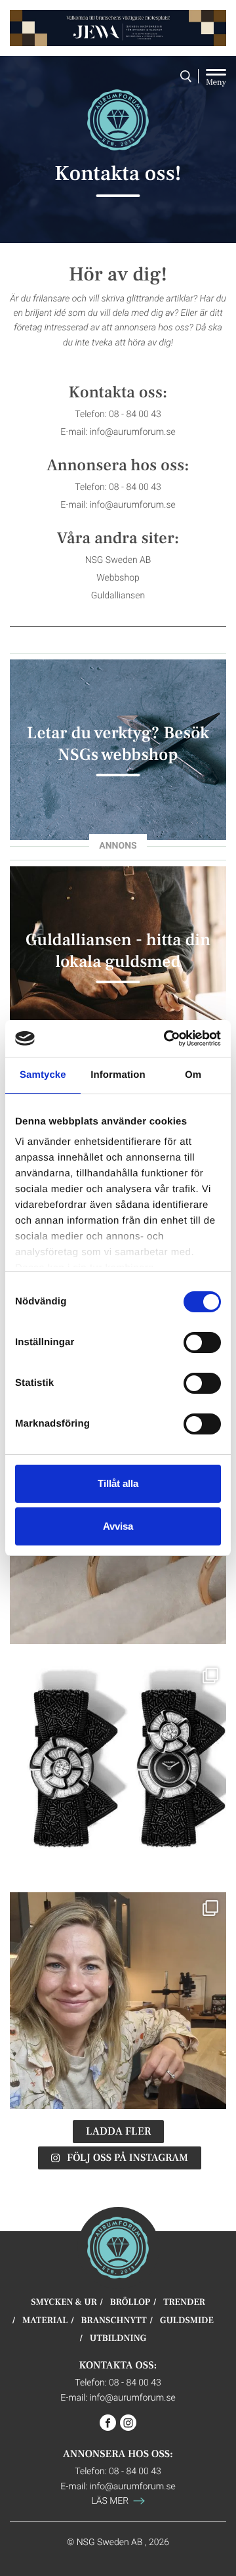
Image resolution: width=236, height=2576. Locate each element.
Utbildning (118, 2339)
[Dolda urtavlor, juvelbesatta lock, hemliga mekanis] (118, 1768)
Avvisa (118, 1526)
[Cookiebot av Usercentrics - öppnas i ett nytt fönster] (167, 1038)
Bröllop (130, 2302)
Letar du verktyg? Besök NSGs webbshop (118, 744)
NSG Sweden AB (118, 559)
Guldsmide (187, 2321)
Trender (184, 2302)
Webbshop (118, 577)
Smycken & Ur (64, 2302)
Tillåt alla (118, 1483)
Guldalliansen (118, 595)
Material (45, 2321)
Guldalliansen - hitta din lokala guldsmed (118, 950)
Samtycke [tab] (43, 1075)
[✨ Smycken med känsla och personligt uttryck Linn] (118, 2001)
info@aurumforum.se (133, 431)
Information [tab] (118, 1075)
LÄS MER (111, 2500)
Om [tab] (193, 1075)
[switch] (202, 1343)
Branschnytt (114, 2321)
